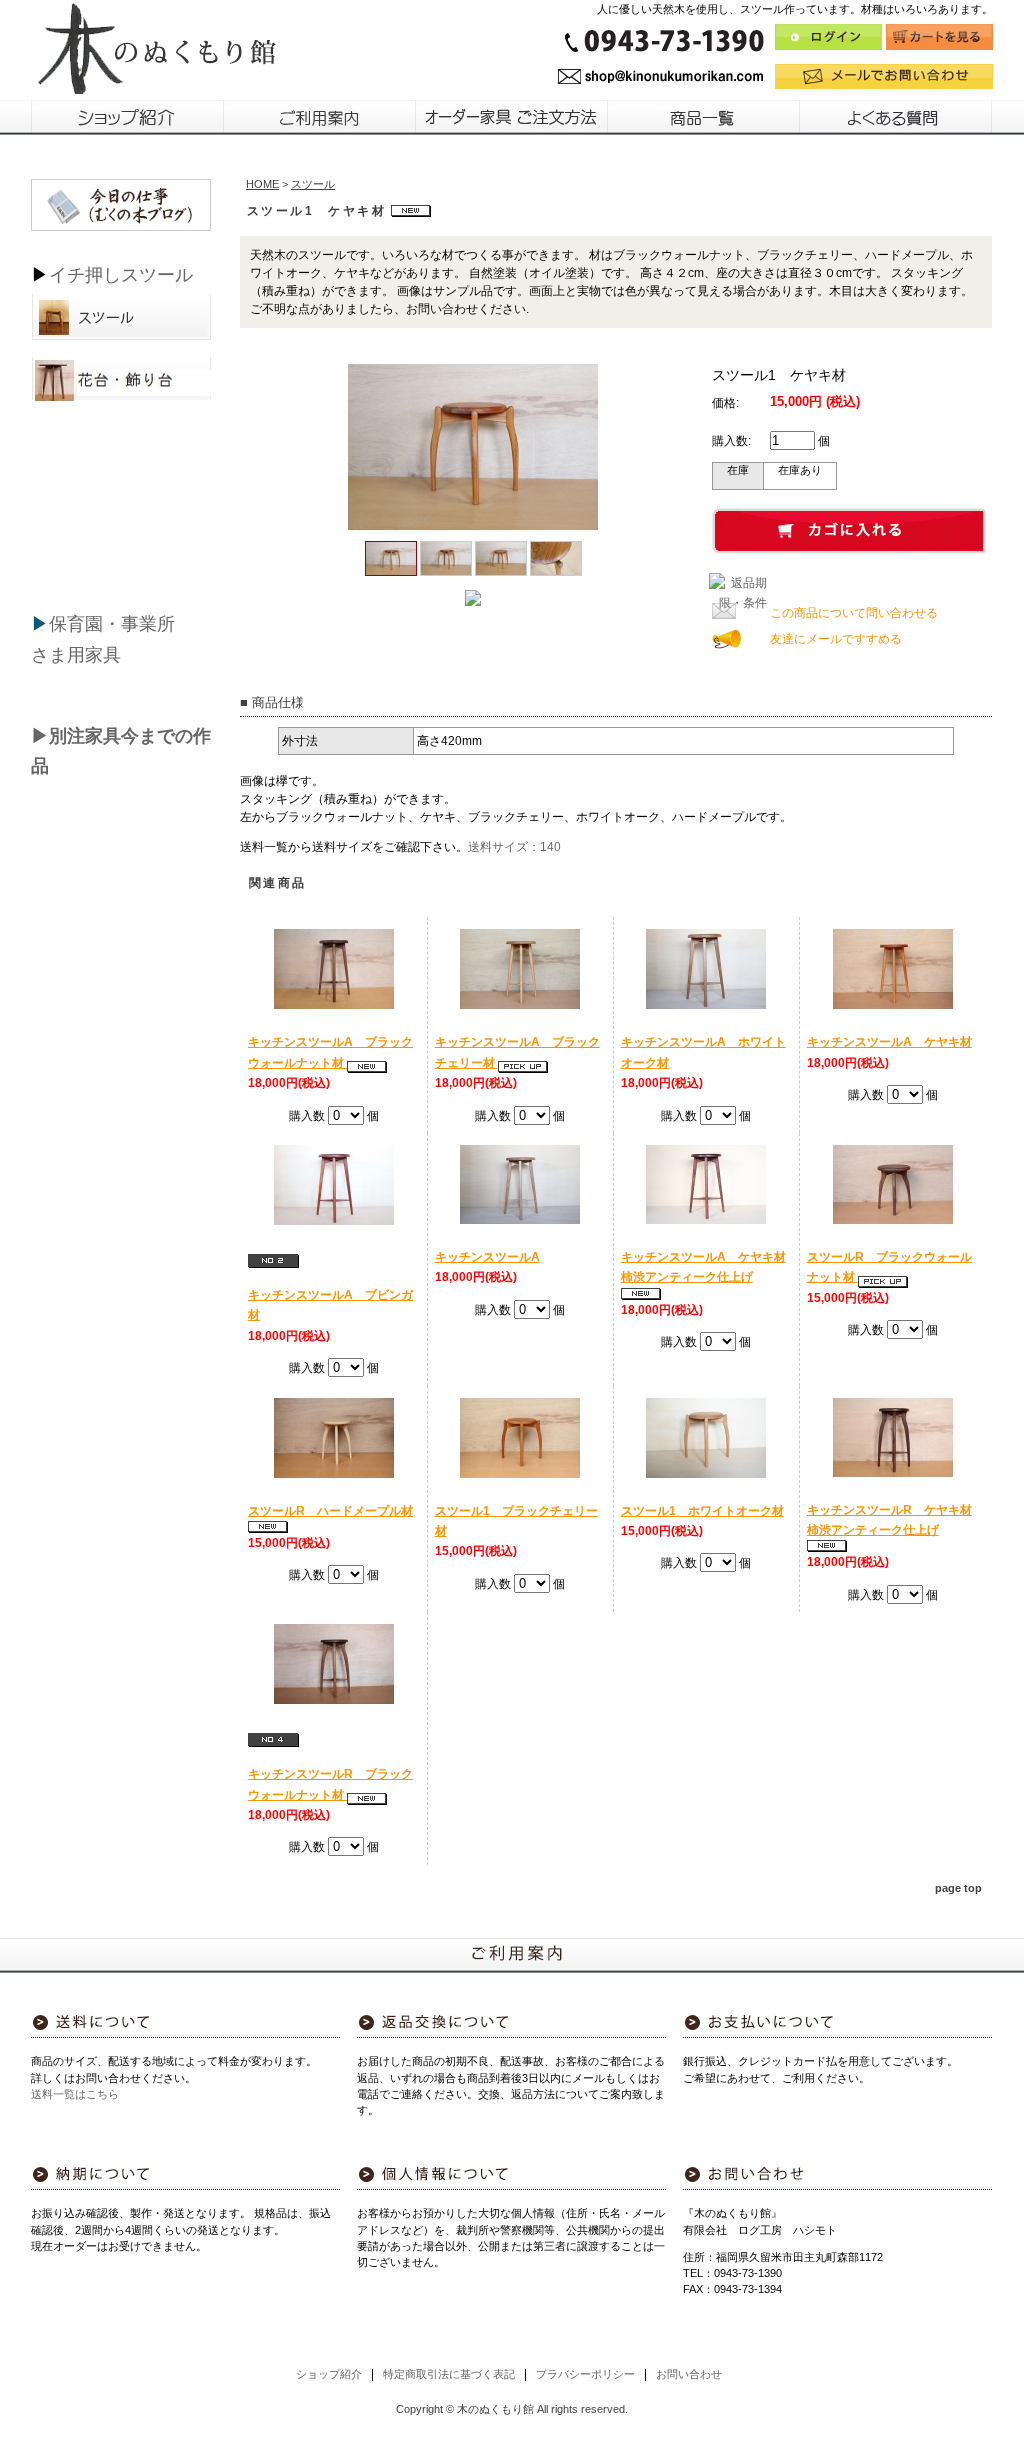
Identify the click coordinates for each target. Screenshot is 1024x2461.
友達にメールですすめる (836, 639)
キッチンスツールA (487, 1257)
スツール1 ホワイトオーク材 (702, 1511)
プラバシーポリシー (585, 2374)
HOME (262, 184)
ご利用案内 (320, 117)
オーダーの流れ (512, 117)
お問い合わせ (689, 2374)
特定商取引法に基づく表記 (449, 2374)
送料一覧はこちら (75, 2094)
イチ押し (85, 275)
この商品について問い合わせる (854, 613)
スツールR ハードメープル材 (330, 1511)
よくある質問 (896, 117)
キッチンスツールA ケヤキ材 (889, 1042)
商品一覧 (704, 117)
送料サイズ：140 (514, 847)
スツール (157, 275)
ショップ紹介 (127, 117)
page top (958, 1888)
